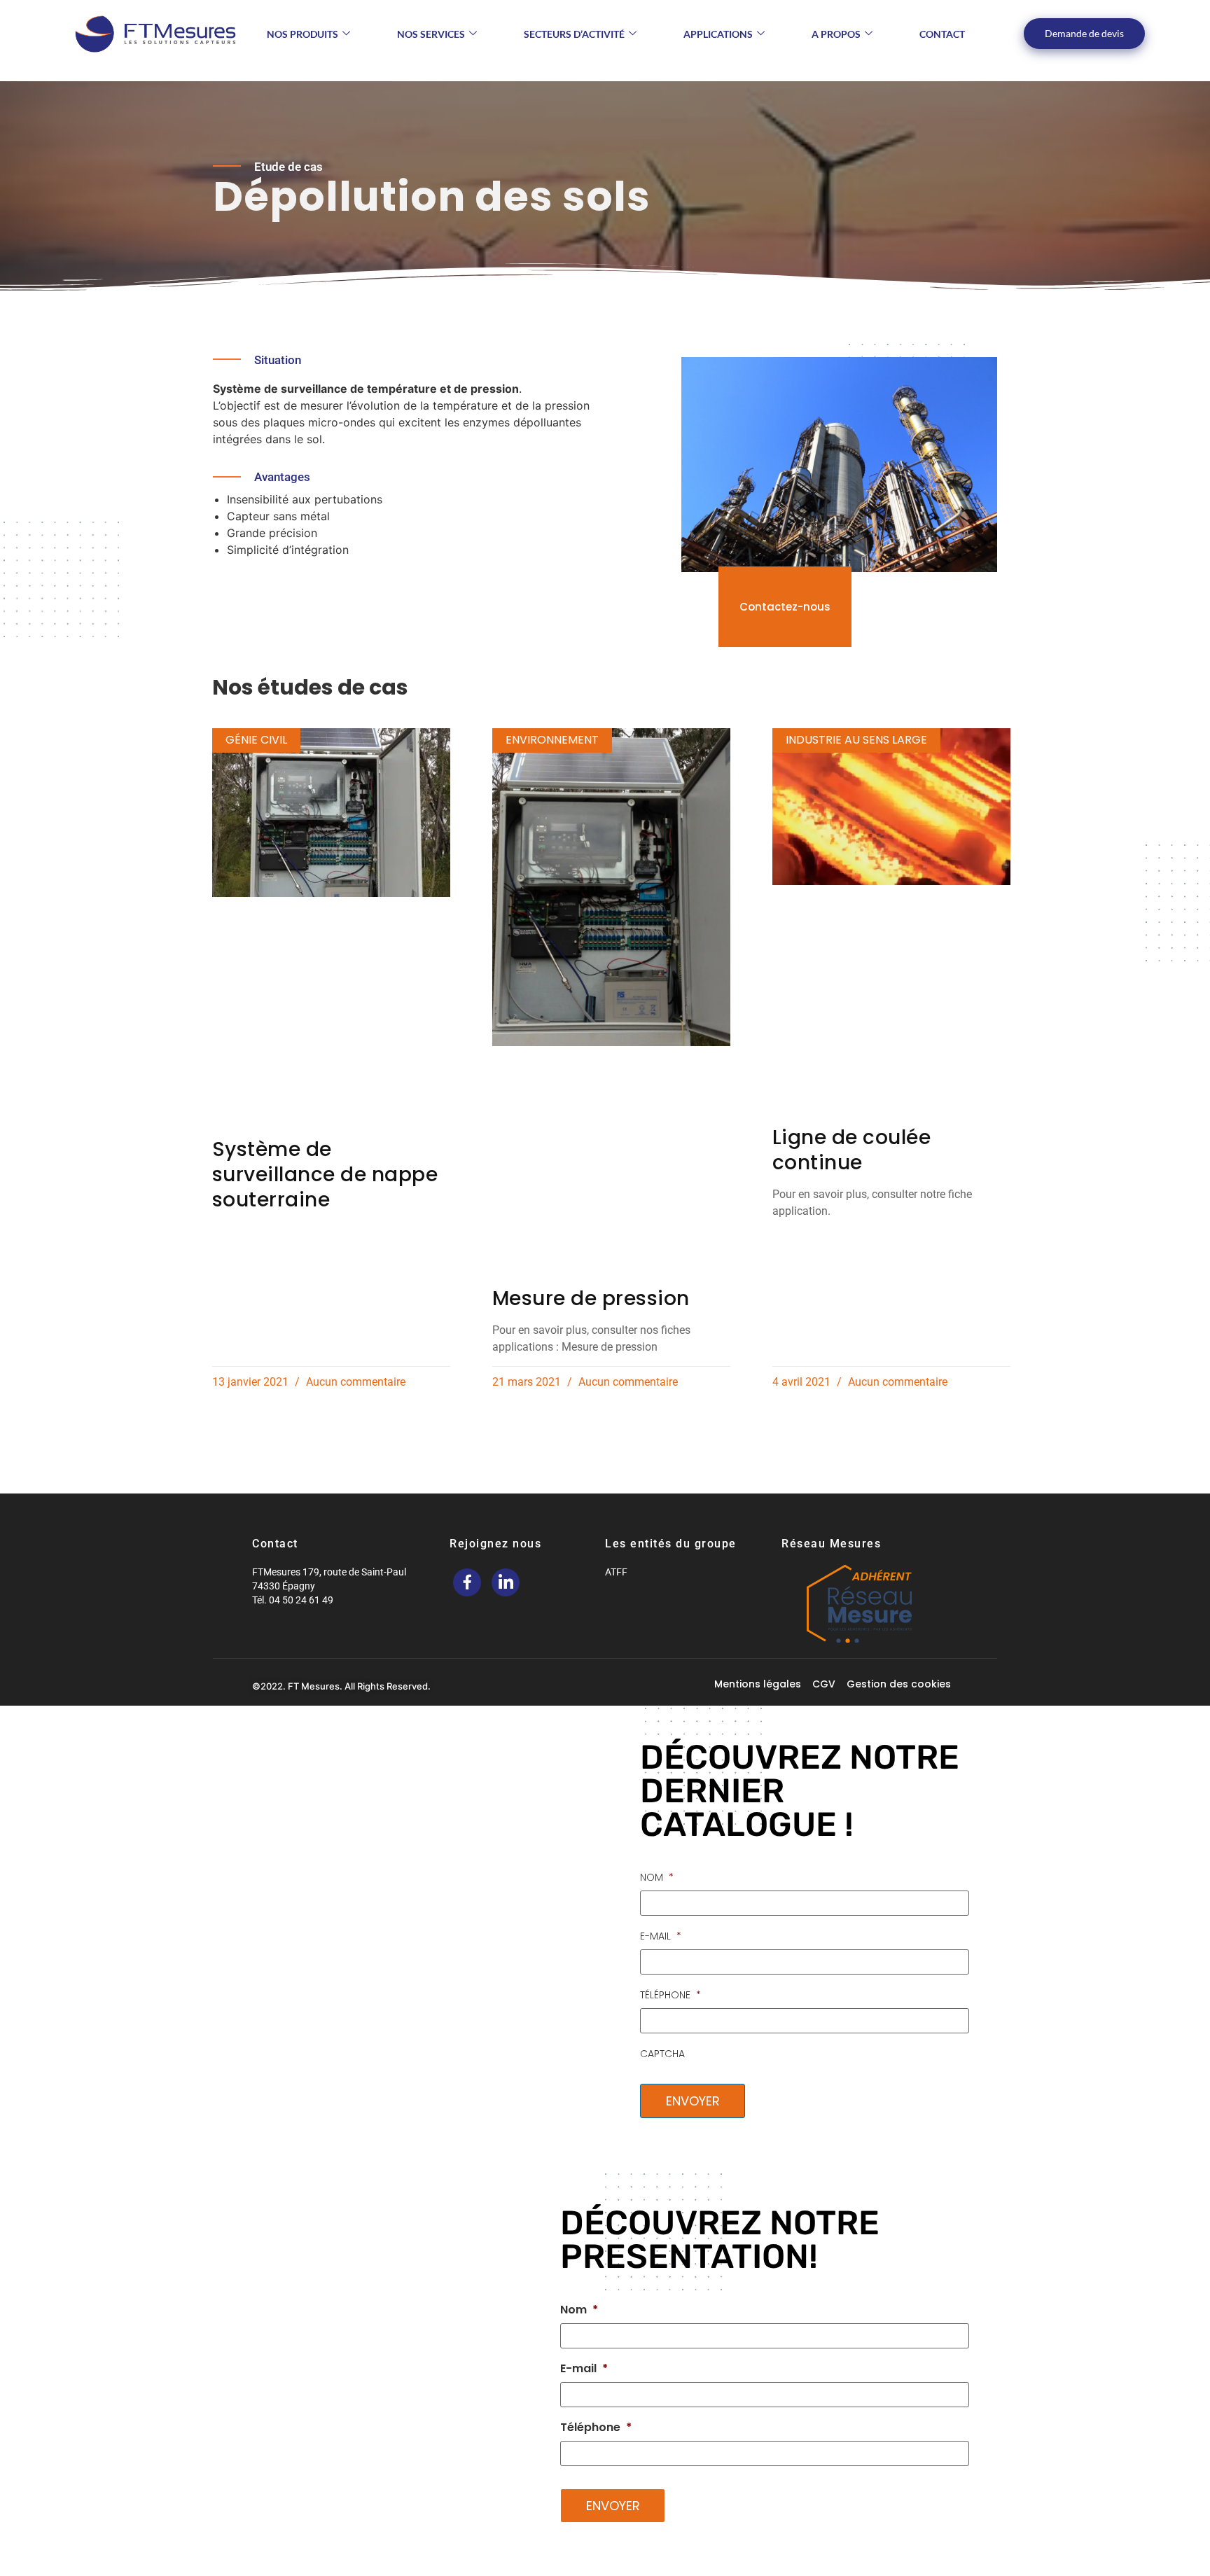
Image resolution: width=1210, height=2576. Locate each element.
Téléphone (670, 1995)
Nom (657, 1877)
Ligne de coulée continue (852, 1150)
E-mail (661, 1936)
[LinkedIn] (506, 1582)
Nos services (431, 34)
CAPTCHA (662, 2054)
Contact (942, 34)
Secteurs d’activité (574, 34)
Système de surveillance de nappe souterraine (325, 1175)
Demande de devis (1084, 33)
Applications (718, 34)
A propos (836, 34)
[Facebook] (467, 1582)
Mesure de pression (591, 1299)
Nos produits (302, 34)
